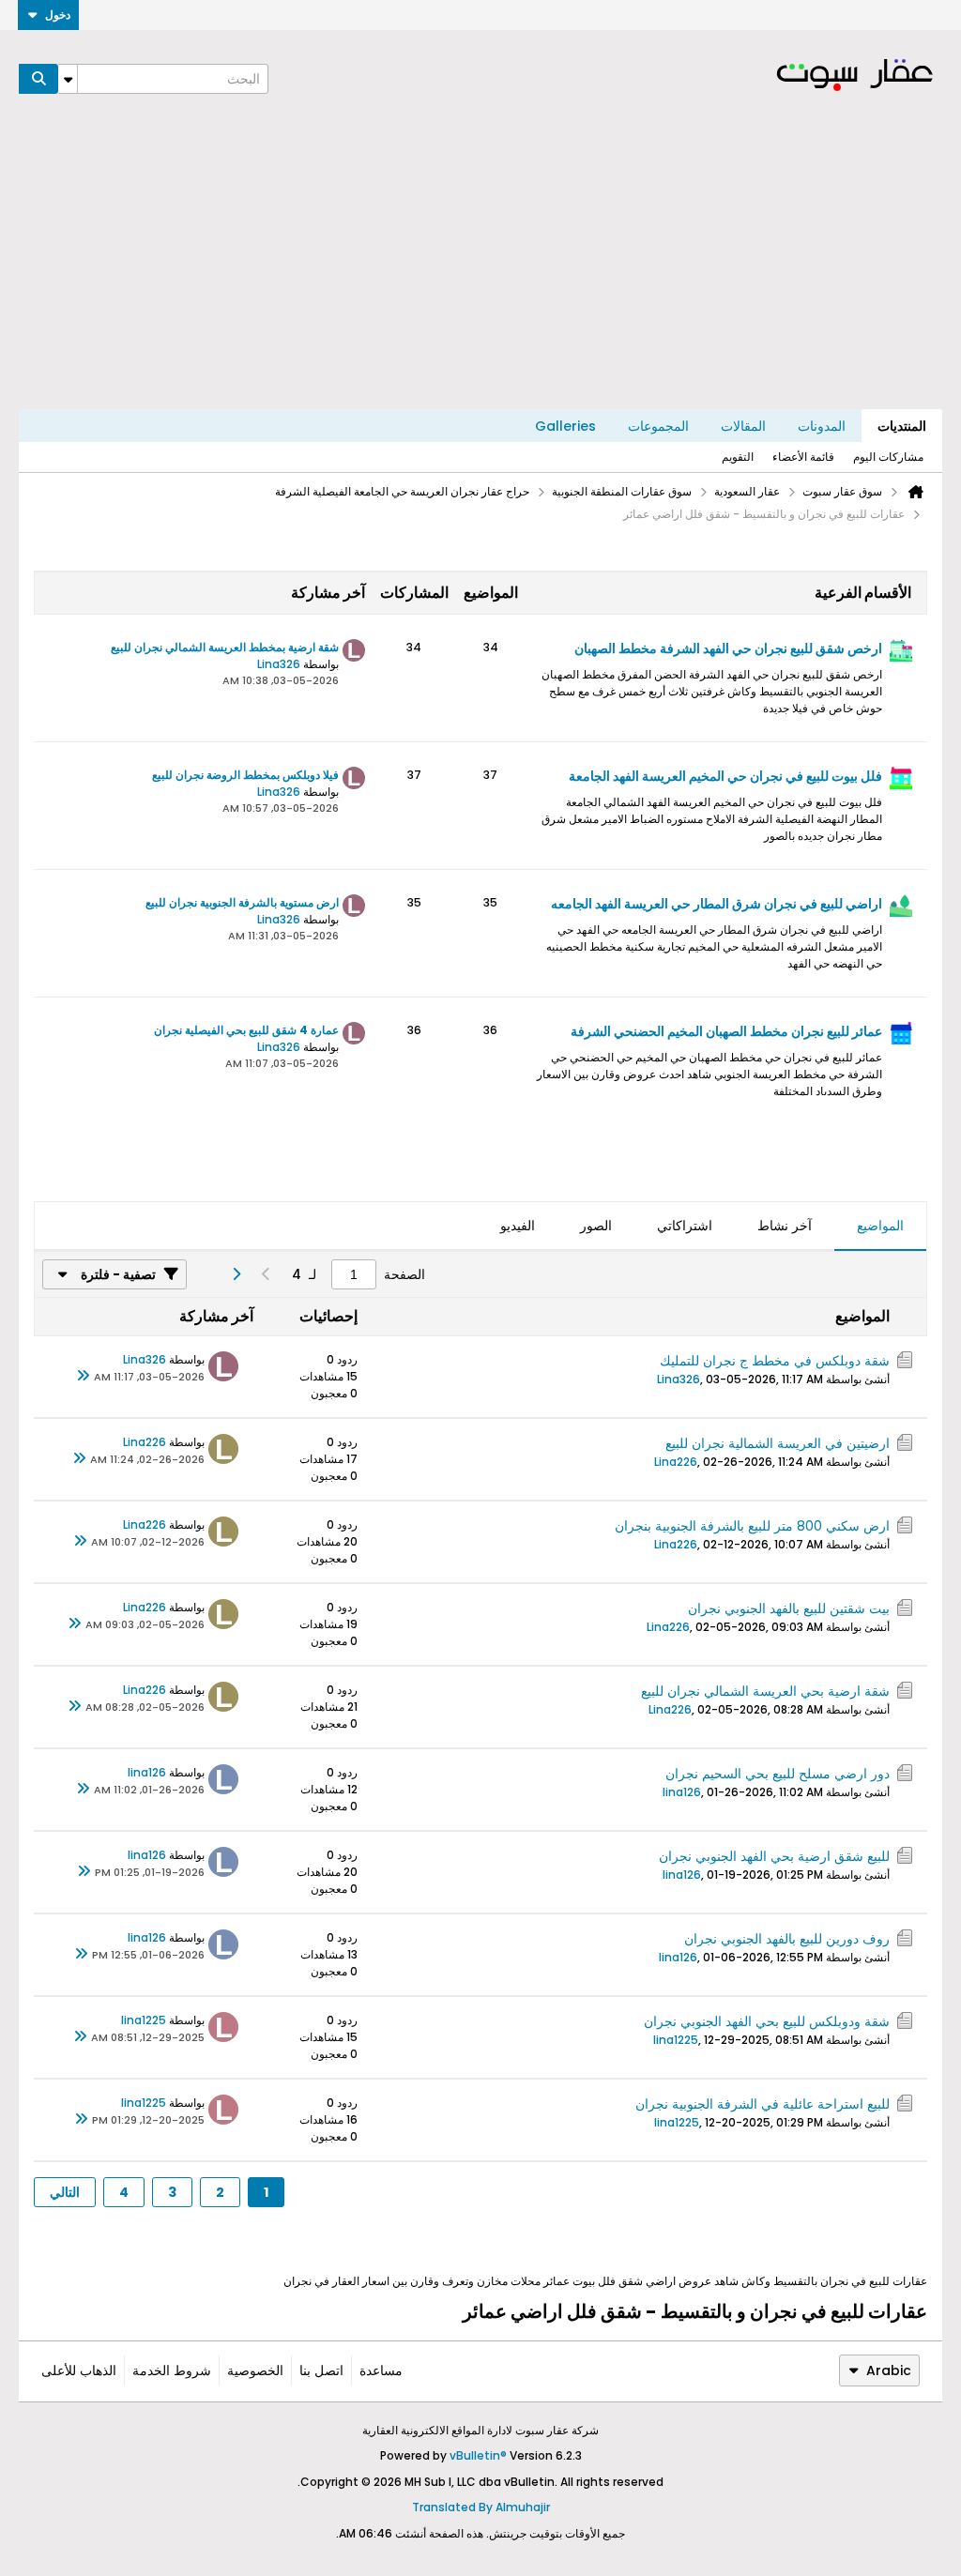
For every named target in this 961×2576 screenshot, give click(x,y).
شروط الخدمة (172, 2370)
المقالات (743, 426)
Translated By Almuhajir (481, 2507)
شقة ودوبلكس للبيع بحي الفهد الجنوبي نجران (767, 2021)
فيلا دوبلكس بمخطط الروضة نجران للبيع (245, 775)
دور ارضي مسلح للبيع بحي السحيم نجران (778, 1774)
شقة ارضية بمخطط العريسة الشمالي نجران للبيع (225, 647)
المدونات (822, 426)
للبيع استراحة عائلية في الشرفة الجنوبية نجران (763, 2104)
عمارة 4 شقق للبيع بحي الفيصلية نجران (246, 1030)
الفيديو (518, 1226)
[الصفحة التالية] (236, 1274)
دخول (58, 15)
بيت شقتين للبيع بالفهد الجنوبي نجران (789, 1608)
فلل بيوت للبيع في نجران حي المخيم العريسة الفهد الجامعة (725, 776)
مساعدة (381, 2370)
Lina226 (676, 1462)
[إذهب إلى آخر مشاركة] (83, 1377)
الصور (596, 1226)
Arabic (889, 2370)
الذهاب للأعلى (79, 2370)
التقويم (738, 457)
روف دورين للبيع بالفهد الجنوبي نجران (787, 1939)
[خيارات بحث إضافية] (68, 79)
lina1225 (676, 2040)
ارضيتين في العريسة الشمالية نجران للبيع (778, 1443)
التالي (65, 2192)
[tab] (880, 1227)
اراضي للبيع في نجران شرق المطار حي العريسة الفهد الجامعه (717, 904)
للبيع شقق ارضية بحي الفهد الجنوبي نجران (774, 1856)
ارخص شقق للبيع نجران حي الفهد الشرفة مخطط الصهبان (728, 648)
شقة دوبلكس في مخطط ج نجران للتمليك (775, 1361)
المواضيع (880, 1226)
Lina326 (279, 664)
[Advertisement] (480, 268)
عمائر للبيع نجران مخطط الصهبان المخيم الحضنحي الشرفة (726, 1031)
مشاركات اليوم (888, 457)
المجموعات (658, 426)
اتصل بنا (321, 2370)
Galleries (565, 426)
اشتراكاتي (685, 1226)
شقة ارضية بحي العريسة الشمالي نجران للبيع (765, 1691)
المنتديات (902, 426)
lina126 (682, 1792)
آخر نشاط (785, 1226)
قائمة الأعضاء (803, 457)
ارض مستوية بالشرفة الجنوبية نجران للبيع (242, 902)
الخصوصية (255, 2370)
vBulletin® (478, 2455)
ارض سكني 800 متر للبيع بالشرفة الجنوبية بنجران (752, 1526)
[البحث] (38, 79)
